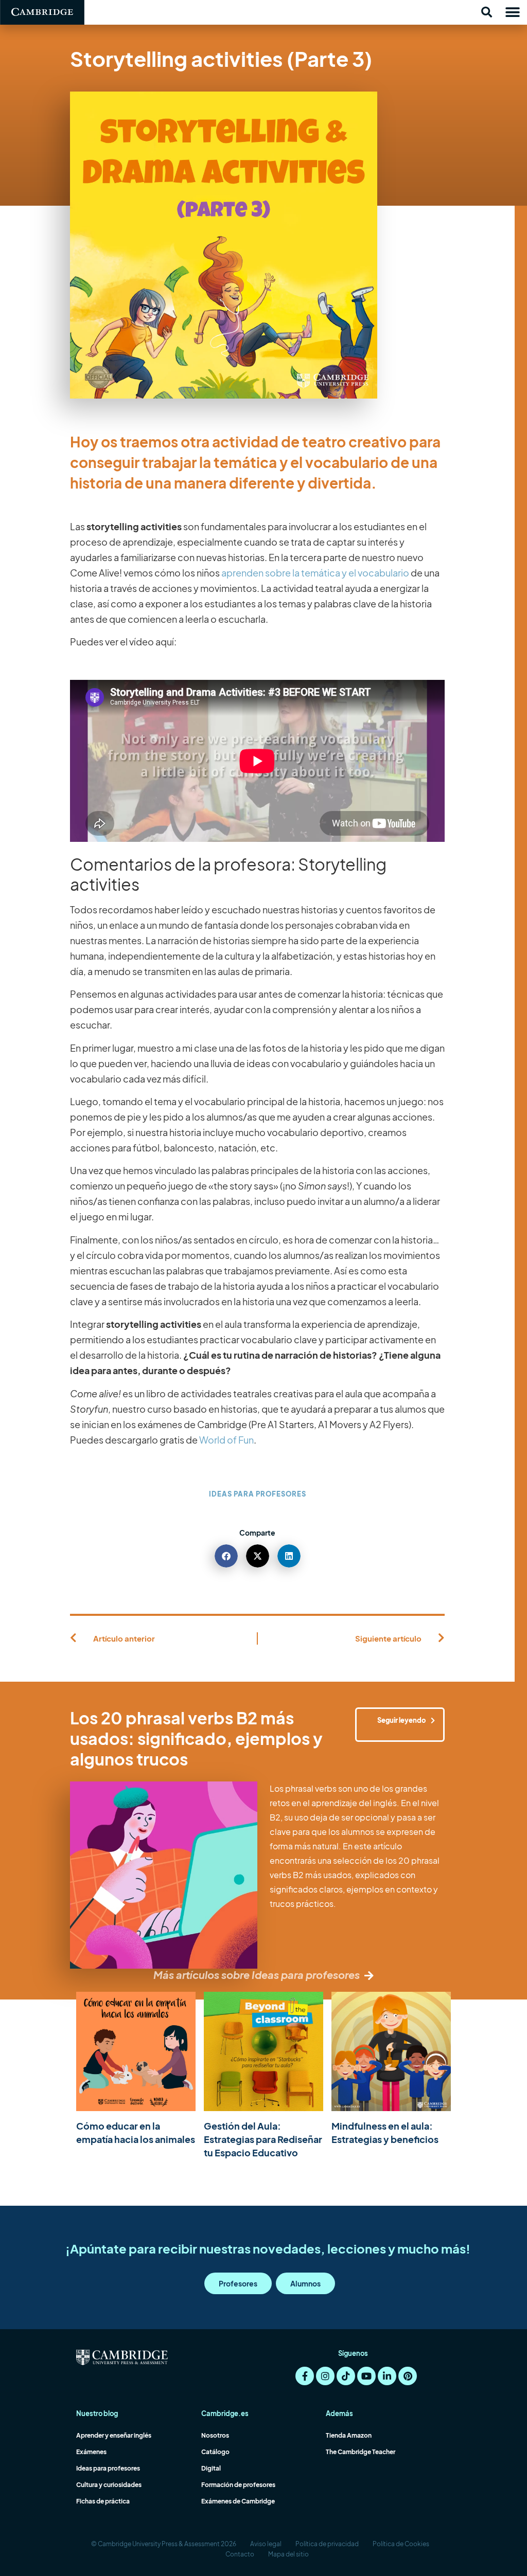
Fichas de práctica (103, 2501)
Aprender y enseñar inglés (114, 2435)
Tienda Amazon (349, 2435)
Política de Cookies (401, 2544)
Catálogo (215, 2452)
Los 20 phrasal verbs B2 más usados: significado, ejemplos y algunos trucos (196, 1738)
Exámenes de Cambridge (238, 2501)
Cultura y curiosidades (109, 2485)
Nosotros (215, 2435)
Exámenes (91, 2452)
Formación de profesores (238, 2485)
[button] (486, 12)
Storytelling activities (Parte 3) (221, 58)
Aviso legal (266, 2544)
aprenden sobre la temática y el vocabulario (315, 573)
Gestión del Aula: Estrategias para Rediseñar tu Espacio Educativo (263, 2139)
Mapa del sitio (288, 2554)
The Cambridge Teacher (361, 2452)
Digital (211, 2468)
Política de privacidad (327, 2544)
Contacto (240, 2554)
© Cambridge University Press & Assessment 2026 (164, 2544)
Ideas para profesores (258, 1494)
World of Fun (226, 1440)
